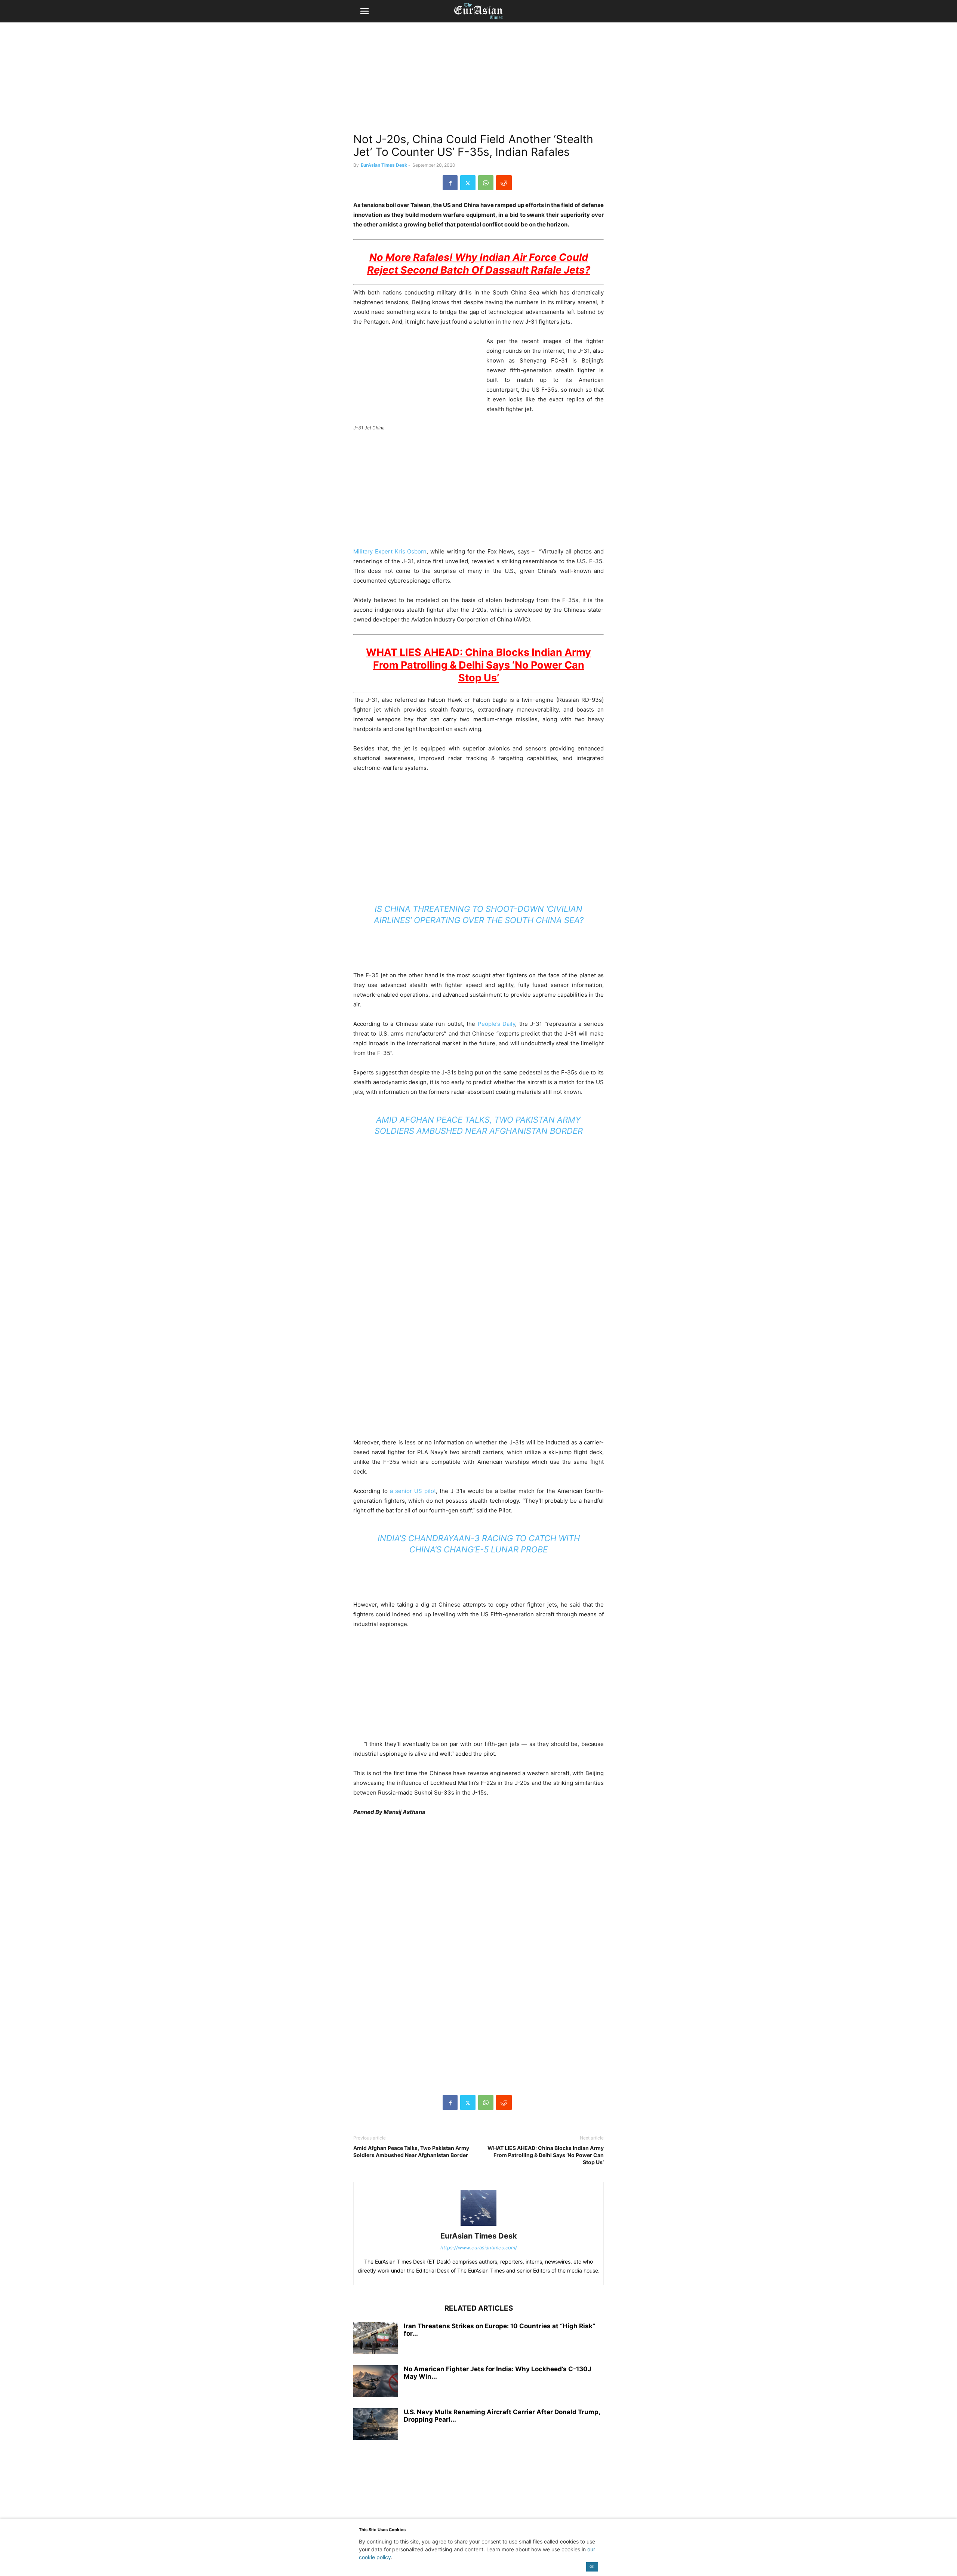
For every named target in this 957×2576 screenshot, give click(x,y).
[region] (478, 80)
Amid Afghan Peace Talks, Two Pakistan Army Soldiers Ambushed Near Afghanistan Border (411, 2151)
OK (592, 2566)
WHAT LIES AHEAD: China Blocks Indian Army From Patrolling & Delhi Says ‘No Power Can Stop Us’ (546, 2155)
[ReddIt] (504, 183)
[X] (468, 183)
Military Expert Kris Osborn (390, 551)
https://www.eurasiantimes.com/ (479, 2248)
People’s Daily (497, 1024)
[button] (364, 11)
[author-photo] (478, 2226)
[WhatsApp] (486, 183)
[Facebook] (450, 183)
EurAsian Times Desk (384, 165)
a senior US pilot (413, 1491)
